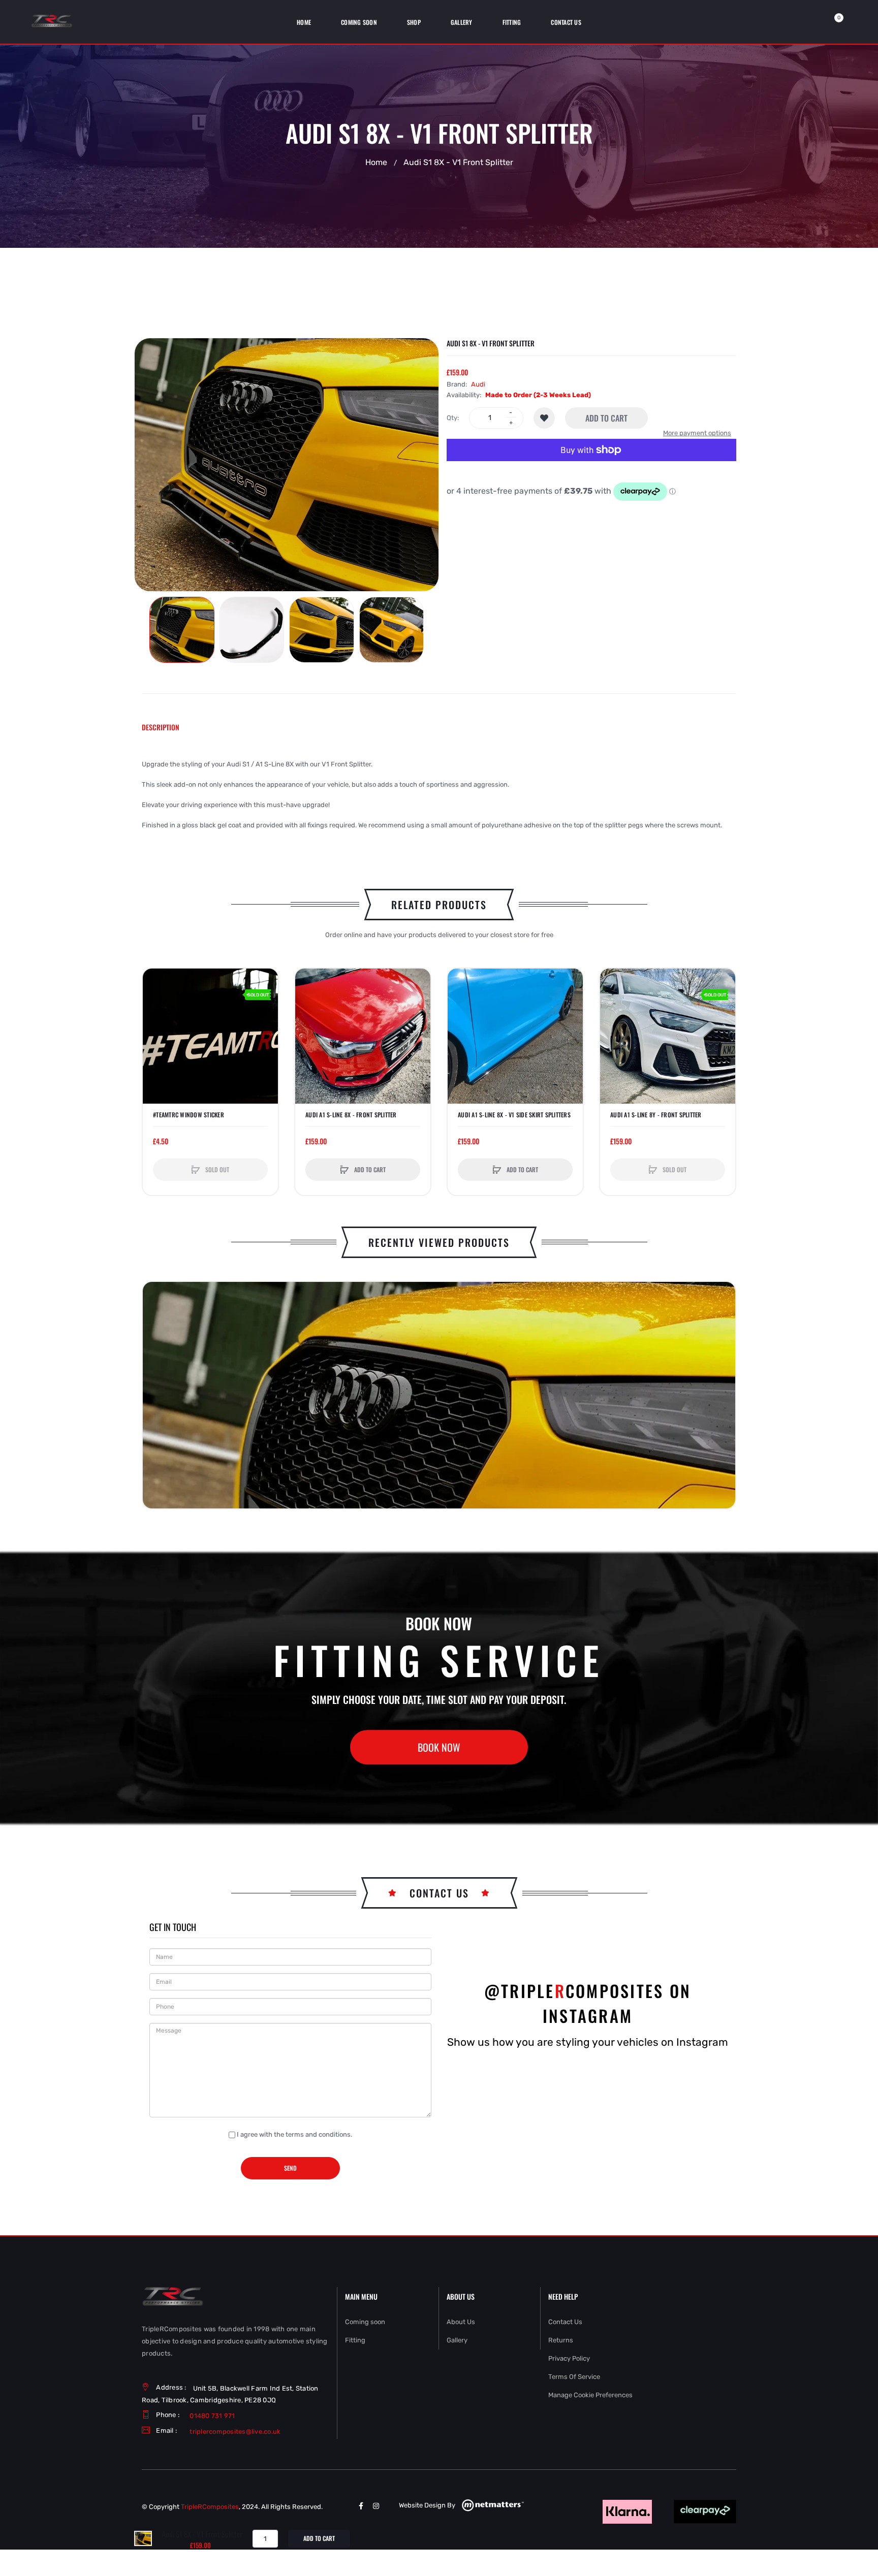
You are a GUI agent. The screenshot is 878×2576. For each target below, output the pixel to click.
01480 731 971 (212, 2416)
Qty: (453, 418)
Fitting (355, 2340)
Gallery (457, 2340)
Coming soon (365, 2322)
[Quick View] (155, 1020)
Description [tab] (161, 727)
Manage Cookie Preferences (590, 2395)
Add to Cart (606, 418)
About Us (461, 2322)
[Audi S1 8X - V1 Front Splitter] (182, 630)
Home (376, 163)
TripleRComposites (210, 2507)
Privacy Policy (569, 2358)
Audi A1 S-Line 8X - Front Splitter (351, 1115)
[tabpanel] (439, 795)
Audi (478, 384)
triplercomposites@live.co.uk (235, 2432)
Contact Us (565, 2322)
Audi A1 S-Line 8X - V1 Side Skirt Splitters (514, 1115)
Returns (561, 2340)
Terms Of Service (574, 2377)
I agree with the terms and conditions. (294, 2134)
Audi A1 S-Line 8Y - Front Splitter (656, 1115)
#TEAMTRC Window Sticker (189, 1115)
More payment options (697, 433)
